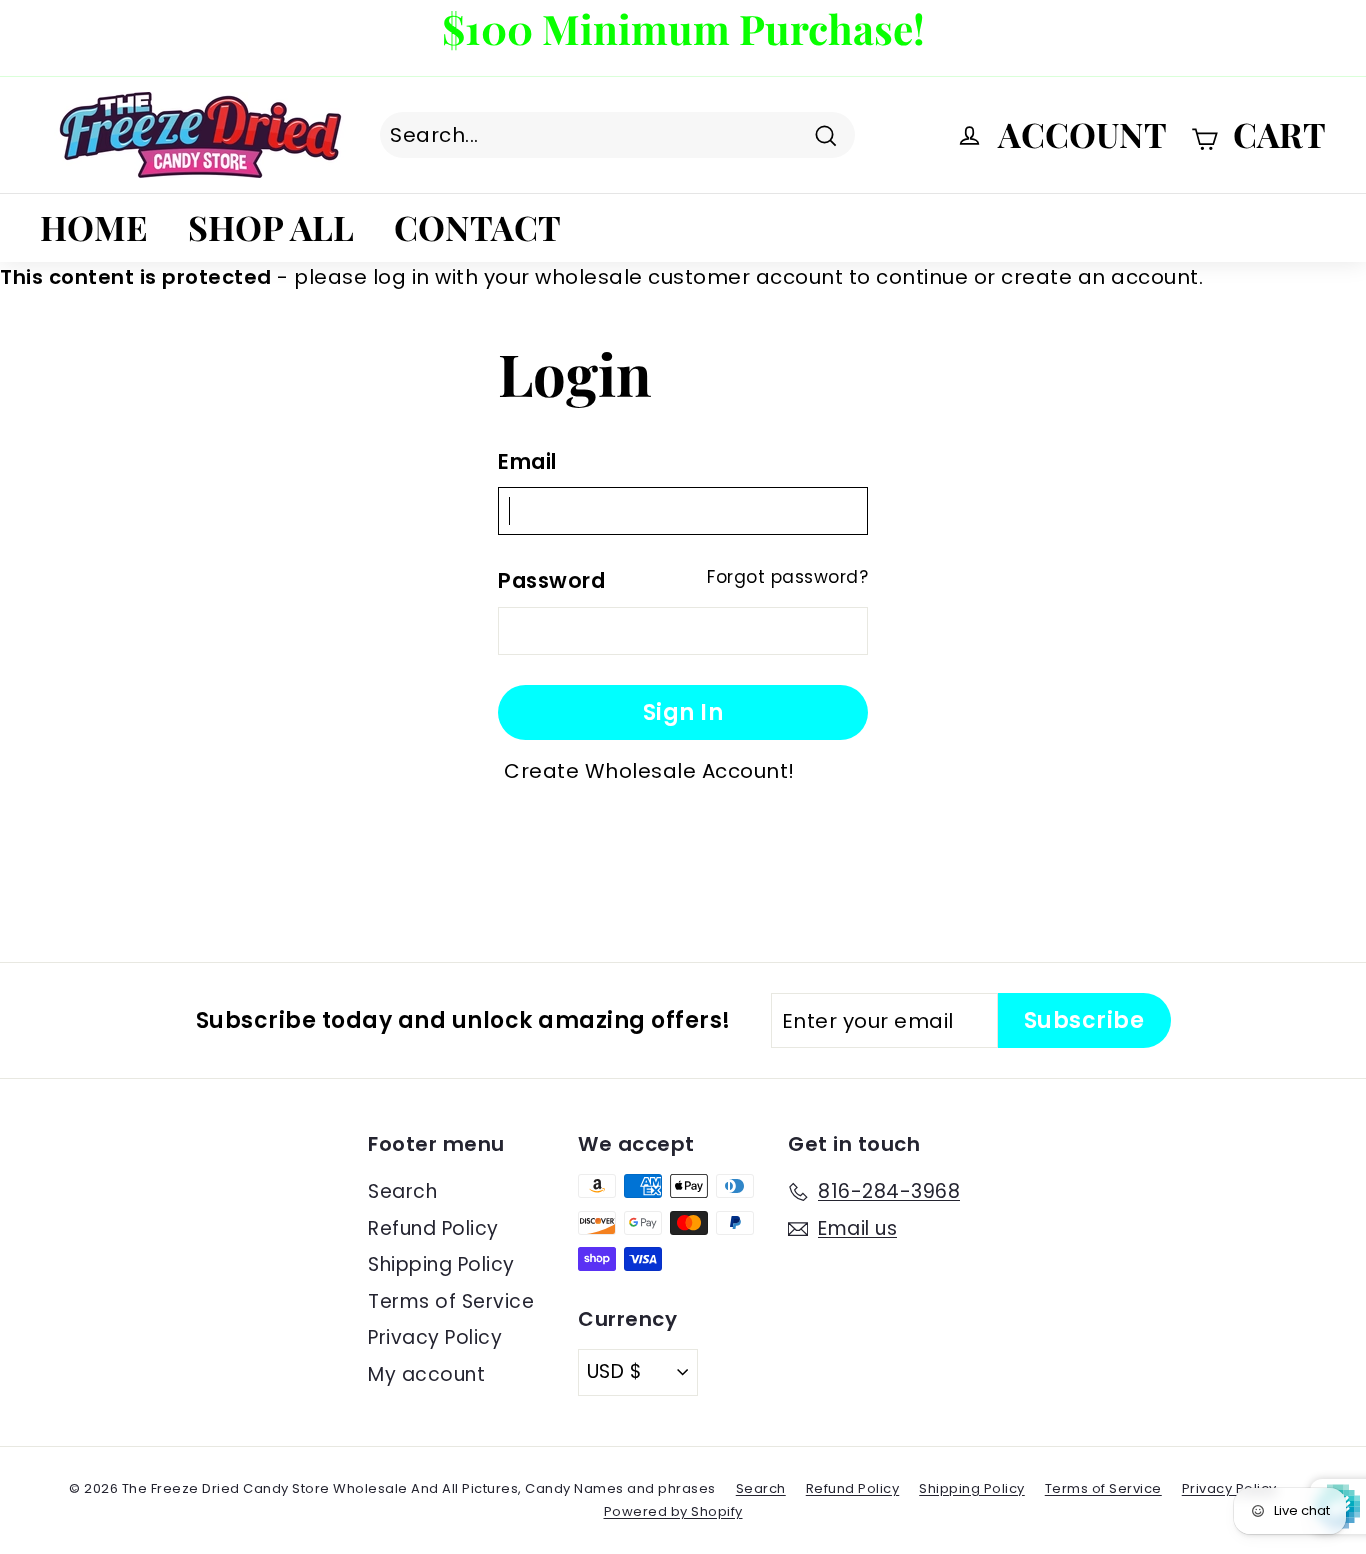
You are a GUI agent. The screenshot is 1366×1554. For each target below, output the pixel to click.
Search (402, 1191)
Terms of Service (451, 1301)
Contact (477, 227)
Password (551, 580)
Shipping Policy (441, 1264)
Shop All (271, 227)
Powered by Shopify (673, 1511)
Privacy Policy (435, 1337)
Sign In (683, 712)
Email (527, 461)
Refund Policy (433, 1228)
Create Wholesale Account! (649, 771)
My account (426, 1374)
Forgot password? (787, 577)
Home (94, 227)
